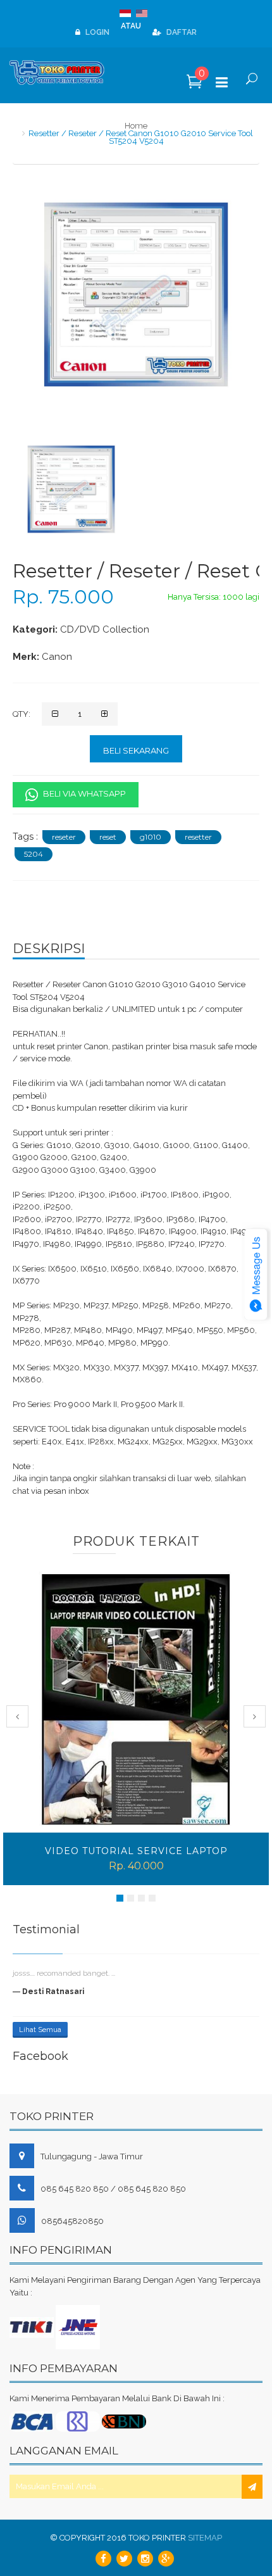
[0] (195, 85)
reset (108, 837)
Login (96, 32)
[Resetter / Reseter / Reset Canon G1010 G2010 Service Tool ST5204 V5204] (71, 489)
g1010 (151, 837)
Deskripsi (49, 949)
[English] (143, 15)
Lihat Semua (40, 2030)
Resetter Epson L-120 (136, 1851)
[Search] (251, 84)
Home (136, 126)
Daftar (181, 32)
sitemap (205, 2538)
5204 (34, 854)
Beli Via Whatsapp (83, 793)
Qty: (22, 714)
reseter (64, 837)
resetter (198, 837)
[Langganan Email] (252, 2487)
